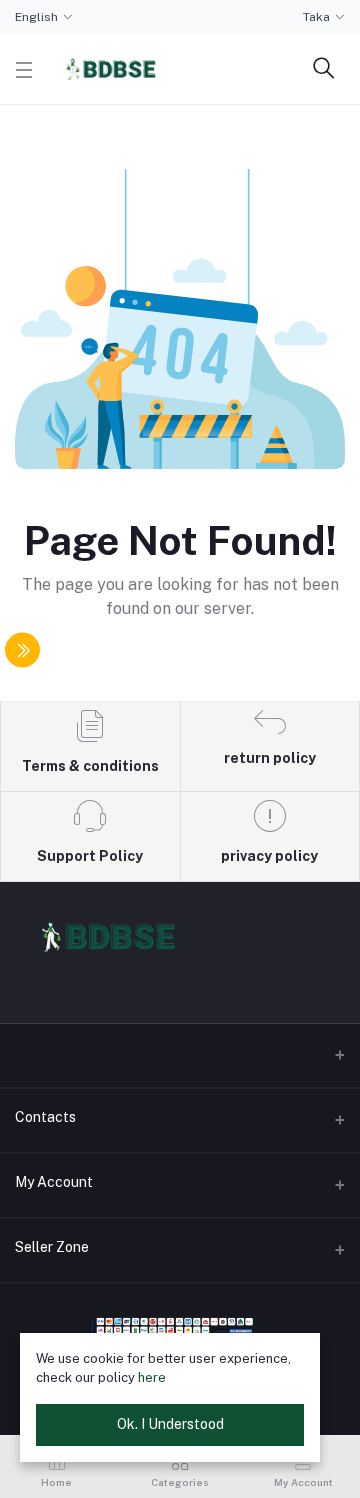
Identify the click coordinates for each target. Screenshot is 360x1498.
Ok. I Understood (170, 1424)
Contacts (45, 1117)
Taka (316, 17)
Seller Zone (52, 1247)
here (152, 1377)
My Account (54, 1182)
